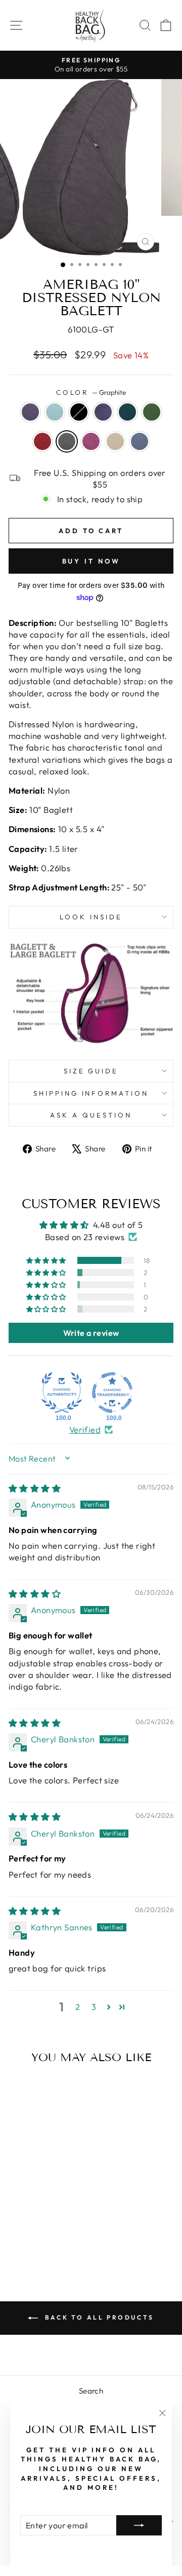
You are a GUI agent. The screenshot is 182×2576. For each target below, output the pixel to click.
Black (79, 412)
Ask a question (91, 1115)
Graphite (67, 441)
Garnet (42, 441)
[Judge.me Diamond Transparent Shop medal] (112, 1393)
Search (91, 2391)
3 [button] (94, 2007)
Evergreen (152, 412)
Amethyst (30, 412)
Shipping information (91, 1093)
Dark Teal (127, 412)
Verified (85, 1429)
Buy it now (91, 561)
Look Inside (91, 917)
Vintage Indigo (140, 441)
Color (91, 392)
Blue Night (103, 412)
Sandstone (115, 441)
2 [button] (78, 2007)
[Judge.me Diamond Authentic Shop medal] (62, 1393)
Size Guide (91, 1071)
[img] (35, 1488)
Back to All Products (98, 2317)
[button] (47, 1260)
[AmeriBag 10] (16, 2222)
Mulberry (91, 441)
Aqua (55, 412)
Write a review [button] (91, 1333)
